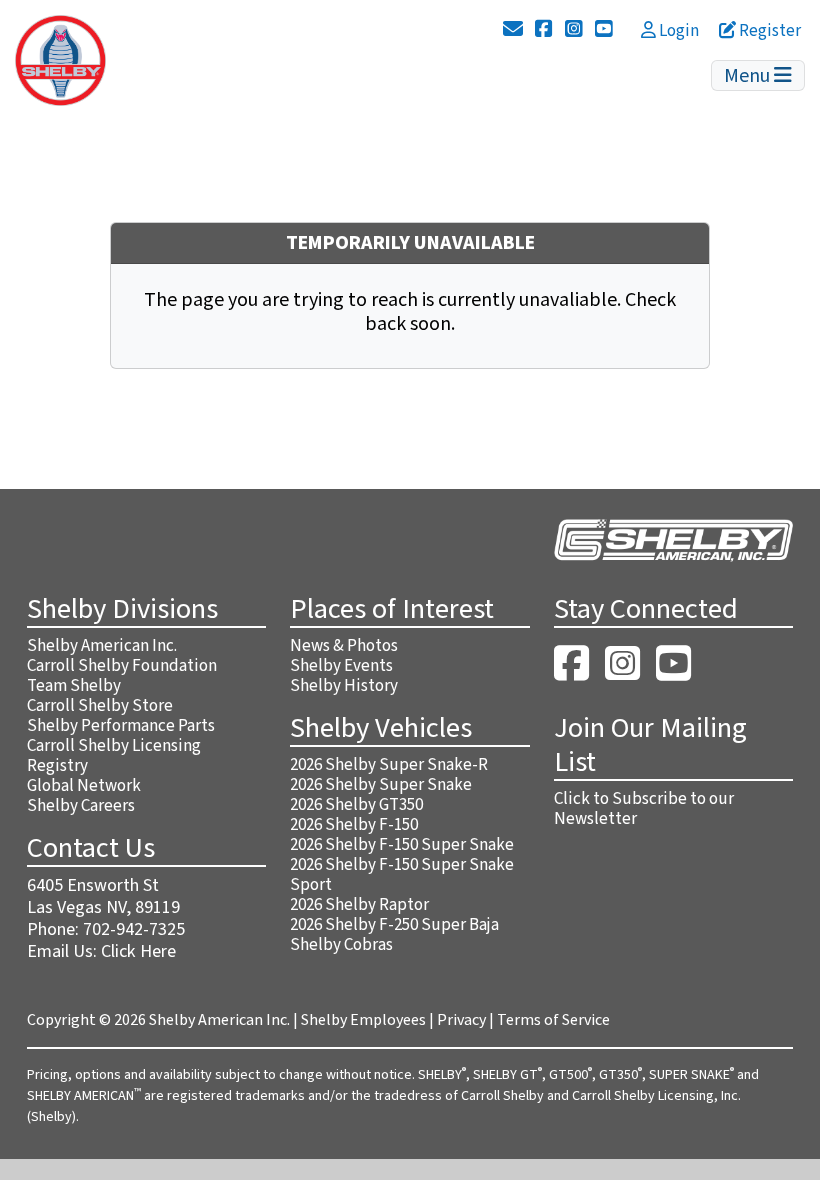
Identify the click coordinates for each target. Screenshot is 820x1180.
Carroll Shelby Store (100, 706)
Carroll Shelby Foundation (122, 666)
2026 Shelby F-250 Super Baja (394, 925)
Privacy (461, 1020)
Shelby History (344, 686)
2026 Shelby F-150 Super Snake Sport (402, 875)
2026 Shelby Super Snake (381, 785)
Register (768, 31)
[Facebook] (544, 30)
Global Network (84, 786)
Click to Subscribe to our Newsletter (644, 809)
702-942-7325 (134, 929)
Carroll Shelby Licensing (114, 746)
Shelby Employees (363, 1020)
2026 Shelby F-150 (354, 825)
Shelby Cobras (341, 945)
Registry (57, 766)
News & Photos (344, 646)
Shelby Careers (81, 806)
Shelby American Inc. (102, 646)
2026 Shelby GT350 (356, 805)
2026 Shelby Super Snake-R (389, 765)
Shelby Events (341, 666)
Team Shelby (74, 686)
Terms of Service (553, 1020)
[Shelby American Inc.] (60, 59)
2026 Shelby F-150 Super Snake (402, 845)
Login (677, 31)
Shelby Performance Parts (121, 726)
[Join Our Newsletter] (513, 30)
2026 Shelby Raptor (359, 905)
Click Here (138, 951)
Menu (749, 76)
